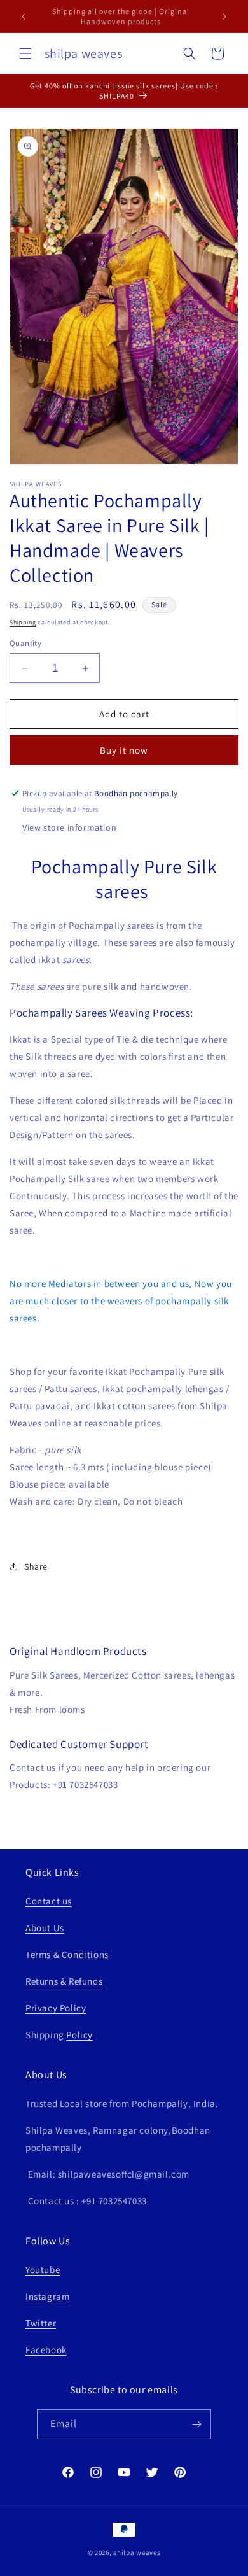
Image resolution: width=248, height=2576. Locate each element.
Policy (79, 2035)
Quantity (25, 643)
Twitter (41, 2323)
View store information (69, 827)
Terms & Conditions (67, 1954)
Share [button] (36, 1566)
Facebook (46, 2350)
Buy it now (124, 750)
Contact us (49, 1901)
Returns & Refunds (64, 1981)
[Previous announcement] (24, 17)
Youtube (43, 2270)
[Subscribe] (196, 2424)
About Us (45, 1928)
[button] (25, 53)
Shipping (23, 622)
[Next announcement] (224, 17)
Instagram (47, 2296)
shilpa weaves (137, 2552)
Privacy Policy (56, 2008)
